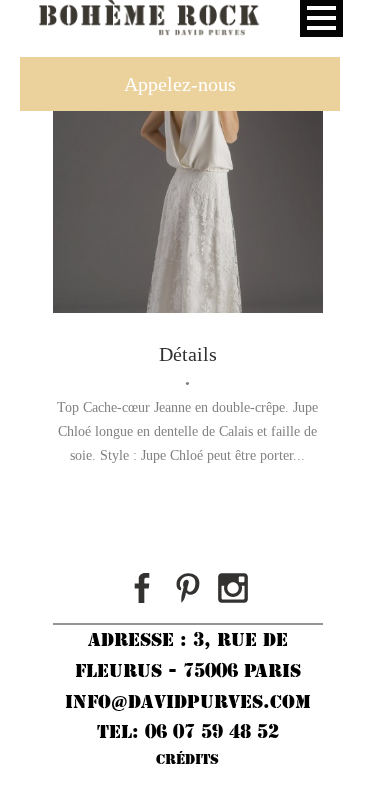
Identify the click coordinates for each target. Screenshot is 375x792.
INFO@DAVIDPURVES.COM (188, 701)
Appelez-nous (180, 84)
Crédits (187, 759)
